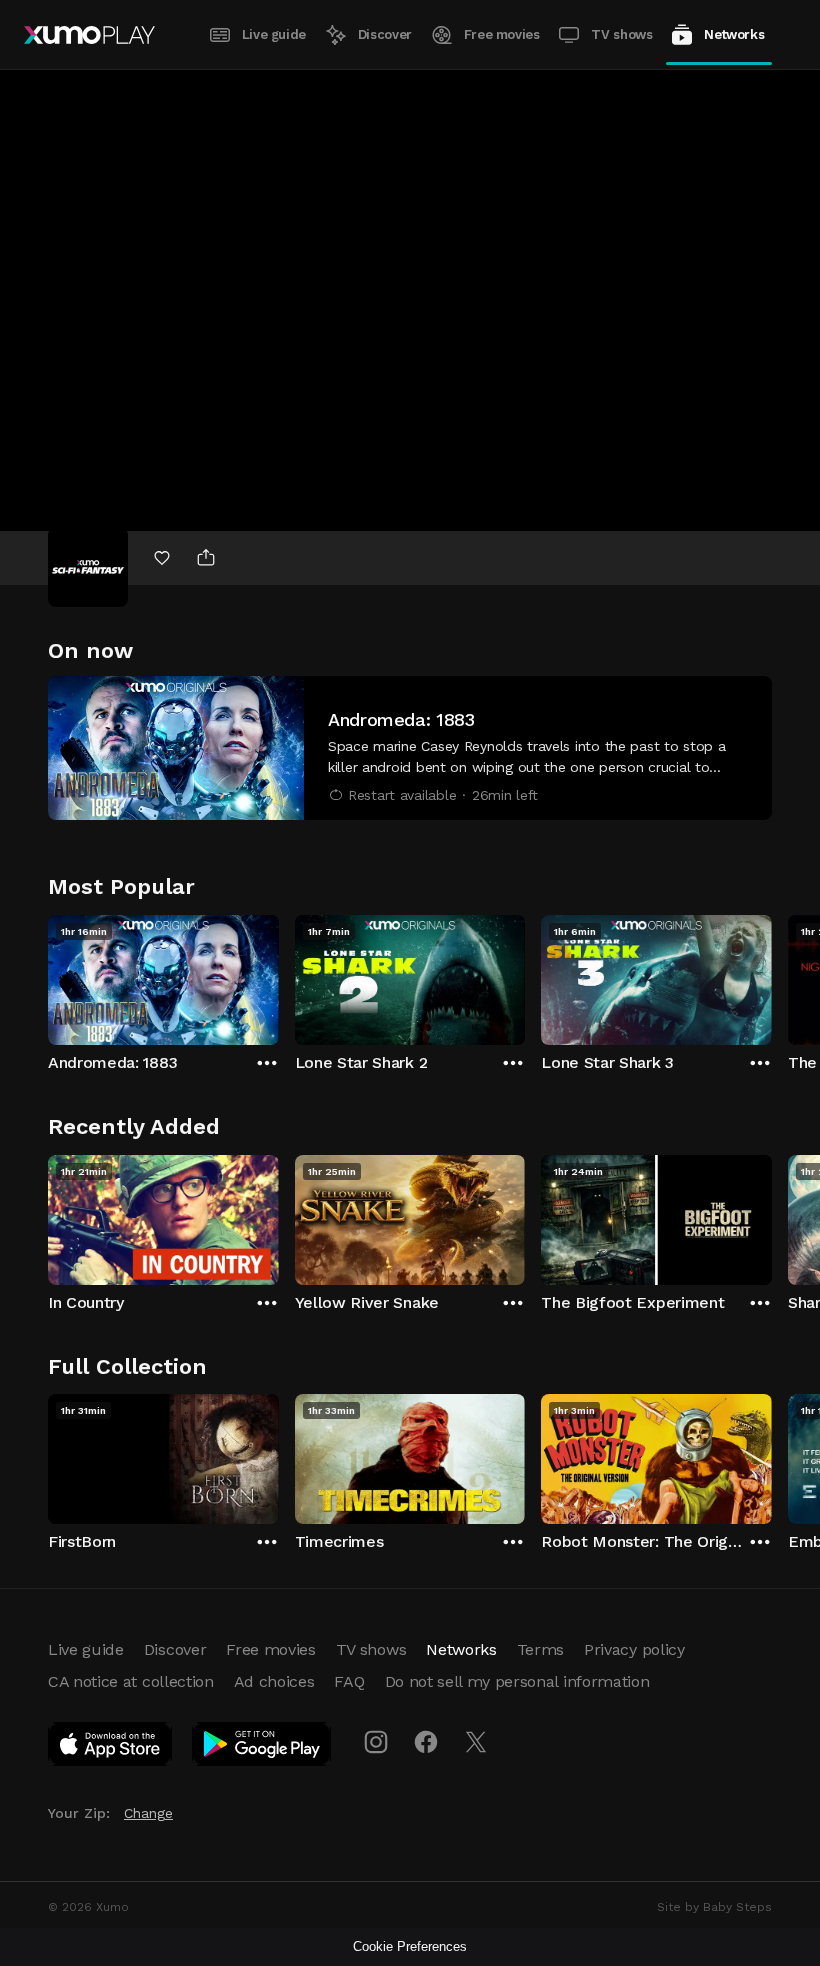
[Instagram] (376, 1742)
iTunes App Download (111, 1748)
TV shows (621, 34)
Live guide (274, 34)
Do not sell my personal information (517, 1681)
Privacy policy (634, 1649)
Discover (385, 34)
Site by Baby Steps (714, 1907)
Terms (540, 1649)
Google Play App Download (262, 1748)
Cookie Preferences (410, 1946)
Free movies (502, 34)
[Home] (89, 35)
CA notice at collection (131, 1681)
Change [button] (148, 1813)
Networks (734, 34)
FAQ (349, 1681)
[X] (476, 1742)
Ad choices (274, 1681)
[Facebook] (426, 1742)
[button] (410, 748)
